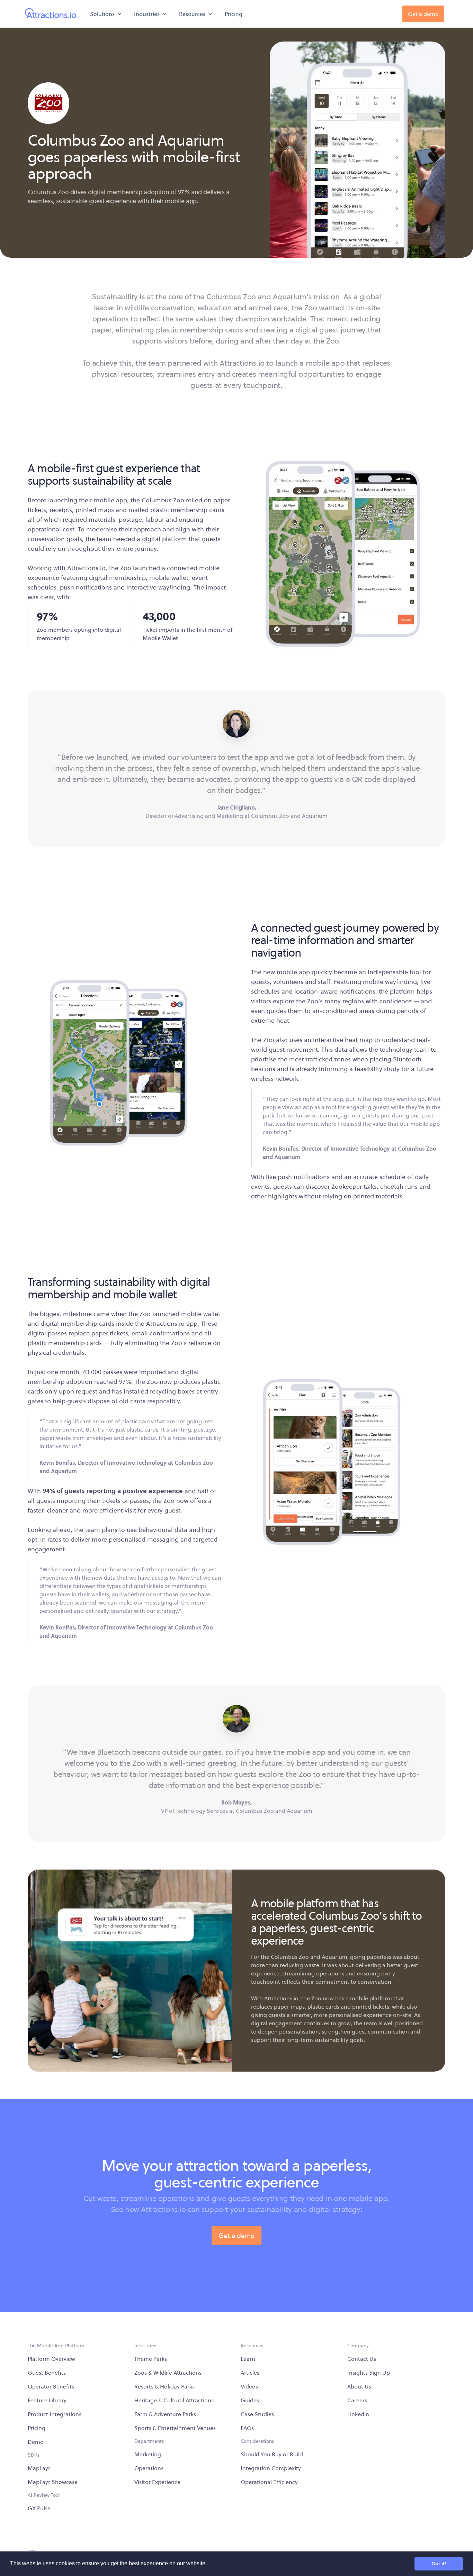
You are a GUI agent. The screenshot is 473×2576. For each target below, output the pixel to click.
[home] (51, 14)
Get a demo (237, 2236)
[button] (106, 14)
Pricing (234, 14)
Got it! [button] (439, 2564)
